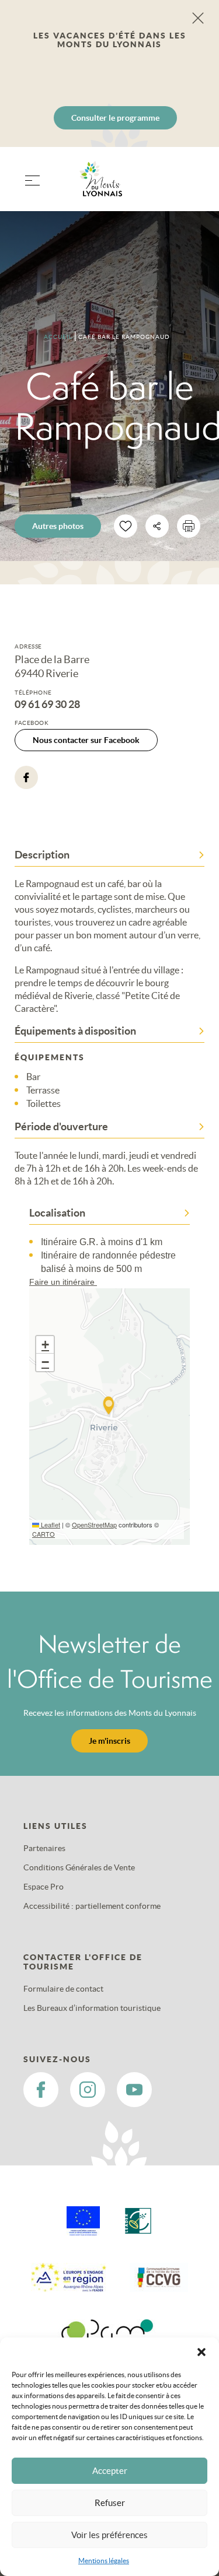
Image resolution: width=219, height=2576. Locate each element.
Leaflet (50, 1524)
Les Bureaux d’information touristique (92, 2008)
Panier (190, 186)
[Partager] (157, 526)
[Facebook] (26, 777)
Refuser (110, 2503)
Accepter (110, 2471)
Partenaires (44, 1848)
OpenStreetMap (94, 1524)
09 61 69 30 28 (47, 705)
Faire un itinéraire (63, 1282)
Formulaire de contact (63, 1989)
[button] (201, 2352)
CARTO (44, 1534)
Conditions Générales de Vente (79, 1867)
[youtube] (134, 2090)
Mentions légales (104, 2561)
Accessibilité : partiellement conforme (92, 1906)
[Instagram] (88, 2090)
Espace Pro (44, 1887)
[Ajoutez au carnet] (126, 526)
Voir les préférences (109, 2535)
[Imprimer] (189, 526)
